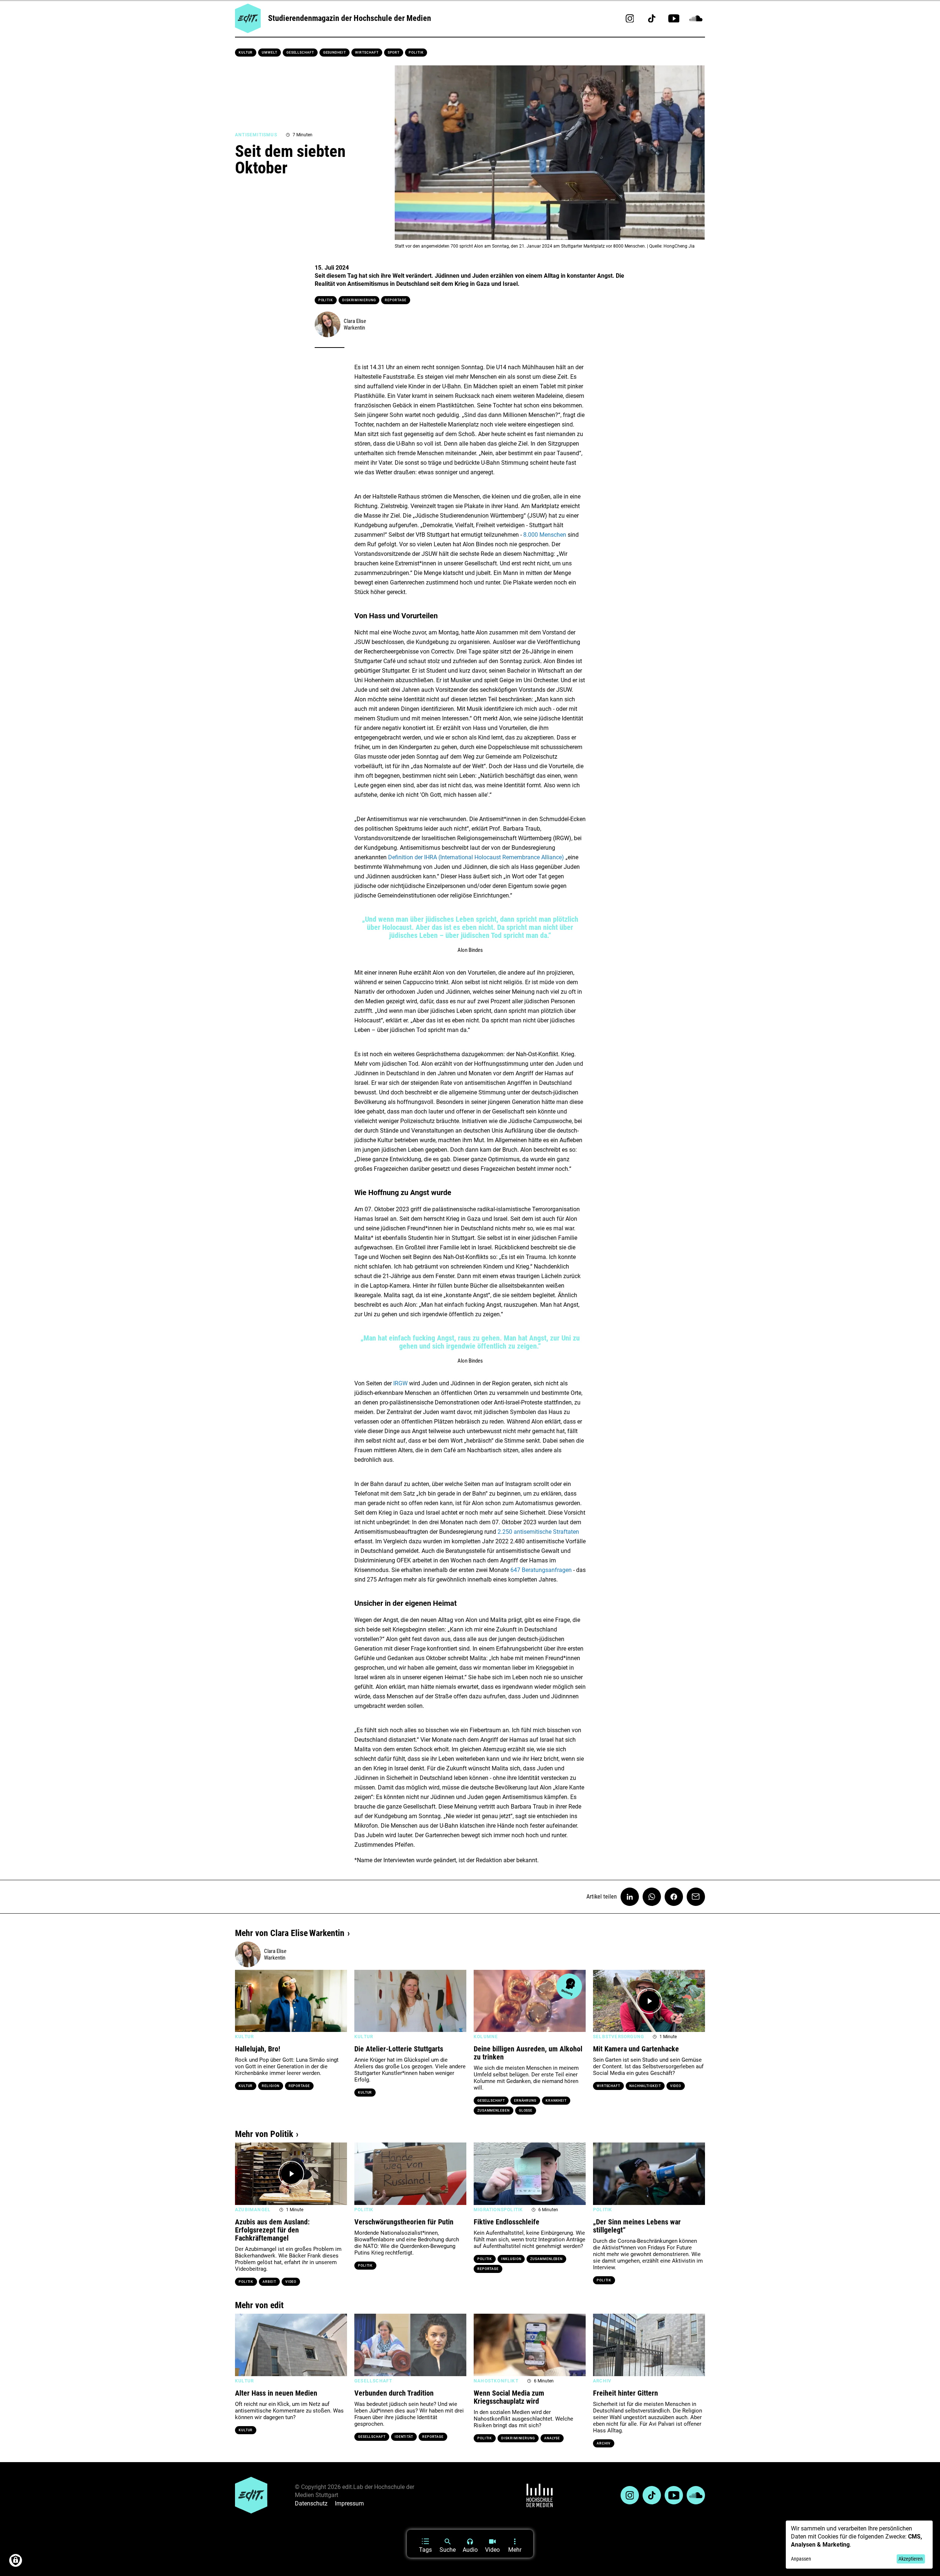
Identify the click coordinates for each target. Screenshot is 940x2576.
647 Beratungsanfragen (541, 1570)
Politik (416, 53)
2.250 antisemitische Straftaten (538, 1532)
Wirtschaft (367, 53)
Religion (270, 2086)
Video (676, 2086)
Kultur (246, 53)
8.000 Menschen (545, 535)
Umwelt (269, 53)
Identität (404, 2437)
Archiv (604, 2443)
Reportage (395, 300)
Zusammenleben (493, 2111)
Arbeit (269, 2282)
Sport (394, 53)
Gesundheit (335, 53)
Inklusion (511, 2259)
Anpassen (801, 2559)
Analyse (552, 2438)
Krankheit (556, 2101)
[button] (244, 2001)
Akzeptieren (911, 2559)
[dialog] (859, 2545)
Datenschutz (311, 2503)
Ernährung (525, 2101)
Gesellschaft (300, 53)
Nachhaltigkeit (645, 2086)
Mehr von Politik (264, 2134)
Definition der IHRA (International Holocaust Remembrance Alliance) (476, 857)
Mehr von (290, 1933)
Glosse (526, 2111)
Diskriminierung (359, 300)
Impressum (349, 2503)
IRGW (400, 1383)
